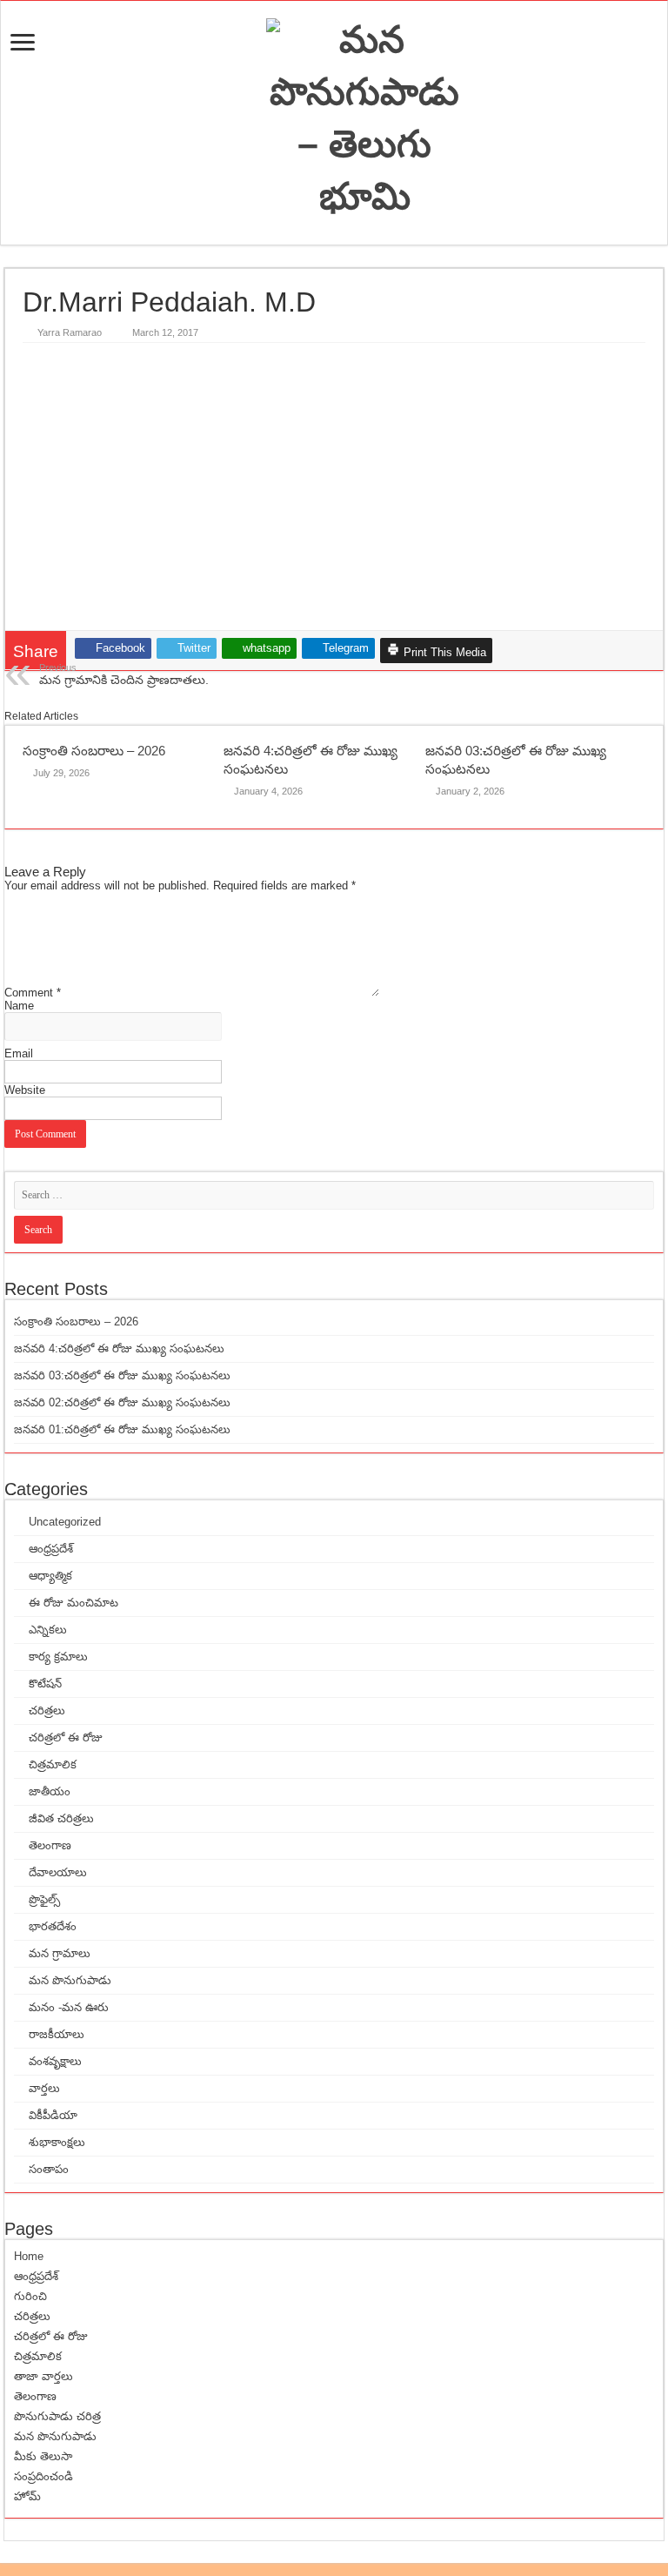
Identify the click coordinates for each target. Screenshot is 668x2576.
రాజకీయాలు (57, 2034)
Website (25, 1090)
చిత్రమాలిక (53, 1764)
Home (29, 2256)
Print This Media (443, 652)
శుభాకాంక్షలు (57, 2142)
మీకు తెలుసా (43, 2456)
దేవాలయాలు (58, 1872)
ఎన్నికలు (48, 1630)
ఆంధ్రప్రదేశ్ (51, 1549)
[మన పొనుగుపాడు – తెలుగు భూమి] (364, 123)
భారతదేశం (53, 1926)
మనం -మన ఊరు (69, 2007)
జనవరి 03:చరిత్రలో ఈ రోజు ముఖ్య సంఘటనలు (122, 1375)
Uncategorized (65, 1522)
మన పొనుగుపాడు (70, 1980)
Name (19, 1006)
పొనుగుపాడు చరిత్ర (57, 2416)
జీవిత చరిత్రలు (61, 1818)
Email (19, 1053)
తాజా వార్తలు (43, 2376)
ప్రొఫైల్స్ (44, 1899)
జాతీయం (50, 1791)
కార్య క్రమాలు (58, 1657)
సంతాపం (49, 2169)
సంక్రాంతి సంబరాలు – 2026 (94, 751)
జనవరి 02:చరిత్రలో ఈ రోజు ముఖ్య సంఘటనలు (122, 1402)
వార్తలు (44, 2088)
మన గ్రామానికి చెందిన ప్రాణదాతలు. (124, 674)
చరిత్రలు (47, 1711)
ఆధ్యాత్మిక (50, 1576)
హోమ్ (27, 2496)
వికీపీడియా (53, 2115)
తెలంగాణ (50, 1845)
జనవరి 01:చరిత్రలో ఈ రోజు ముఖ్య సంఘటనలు (122, 1429)
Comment (33, 993)
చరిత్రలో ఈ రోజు (66, 1737)
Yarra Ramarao (70, 332)
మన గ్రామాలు (60, 1953)
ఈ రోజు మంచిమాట (73, 1603)
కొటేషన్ (45, 1684)
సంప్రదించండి (43, 2476)
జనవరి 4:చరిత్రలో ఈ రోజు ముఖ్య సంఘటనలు (119, 1348)
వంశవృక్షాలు (55, 2061)
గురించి (30, 2296)
